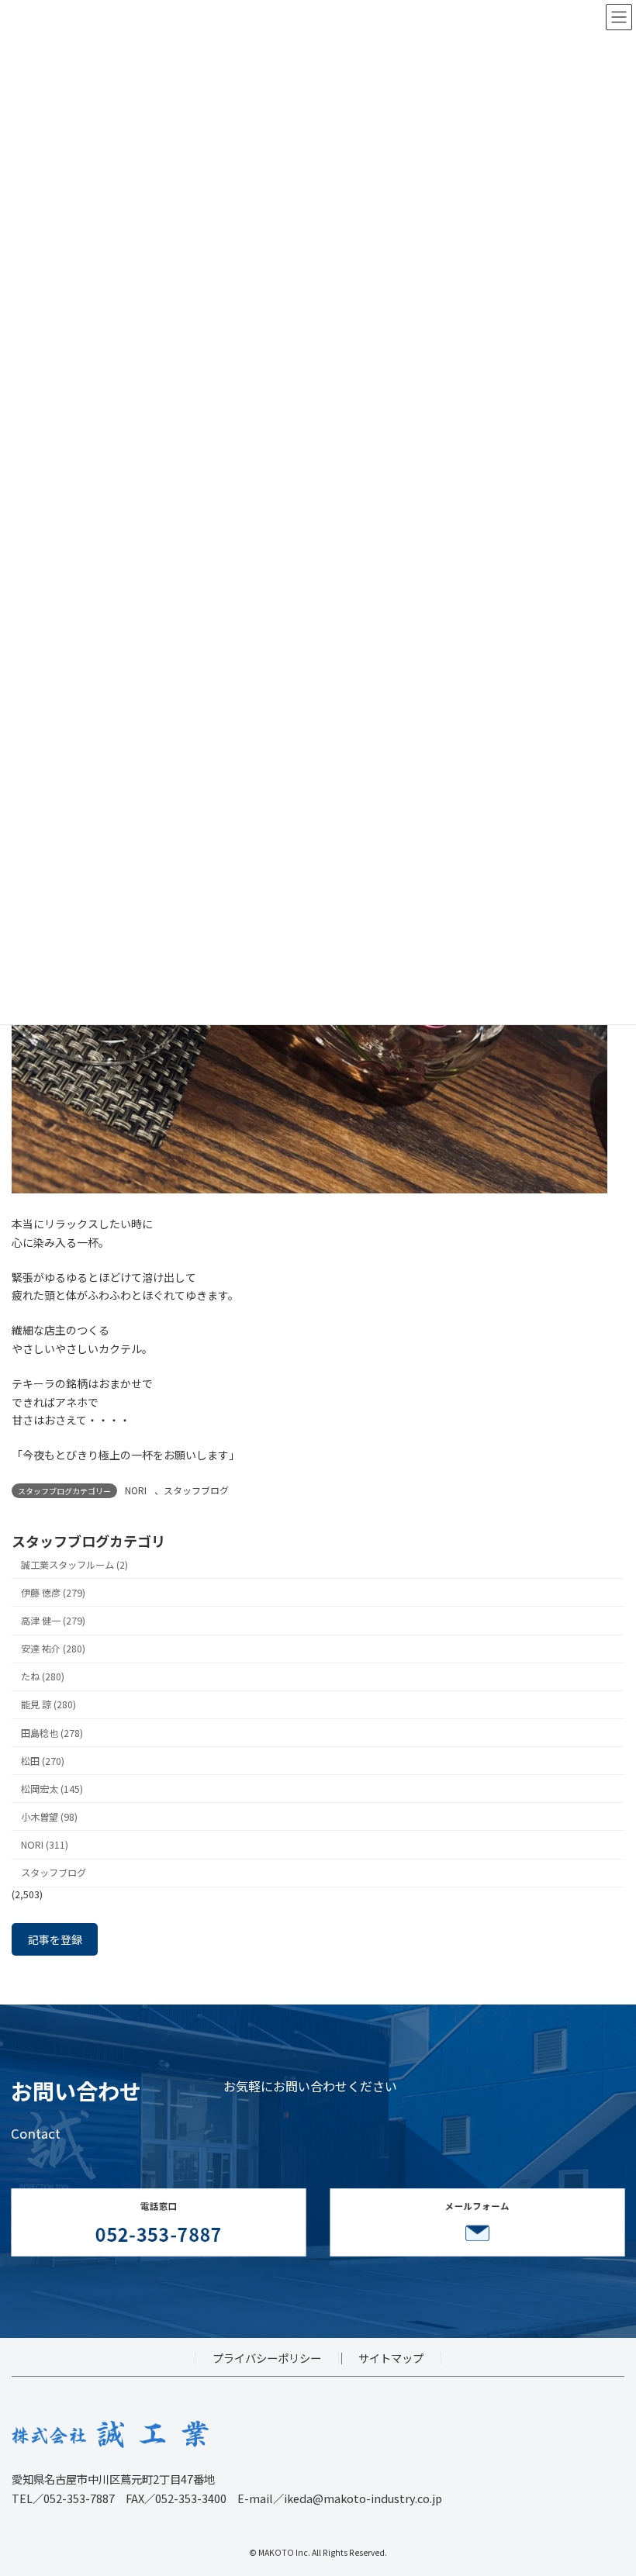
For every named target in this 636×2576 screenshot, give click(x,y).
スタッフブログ (196, 1490)
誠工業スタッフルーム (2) (74, 1565)
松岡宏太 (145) (52, 1789)
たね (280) (43, 1676)
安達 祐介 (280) (53, 1649)
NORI (136, 1490)
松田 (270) (43, 1760)
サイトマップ (391, 2358)
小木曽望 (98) (49, 1817)
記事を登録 (55, 1939)
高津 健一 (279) (53, 1621)
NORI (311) (45, 1845)
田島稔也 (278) (52, 1732)
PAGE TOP (607, 2484)
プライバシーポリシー (267, 2358)
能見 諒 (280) (48, 1704)
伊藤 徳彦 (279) (53, 1593)
